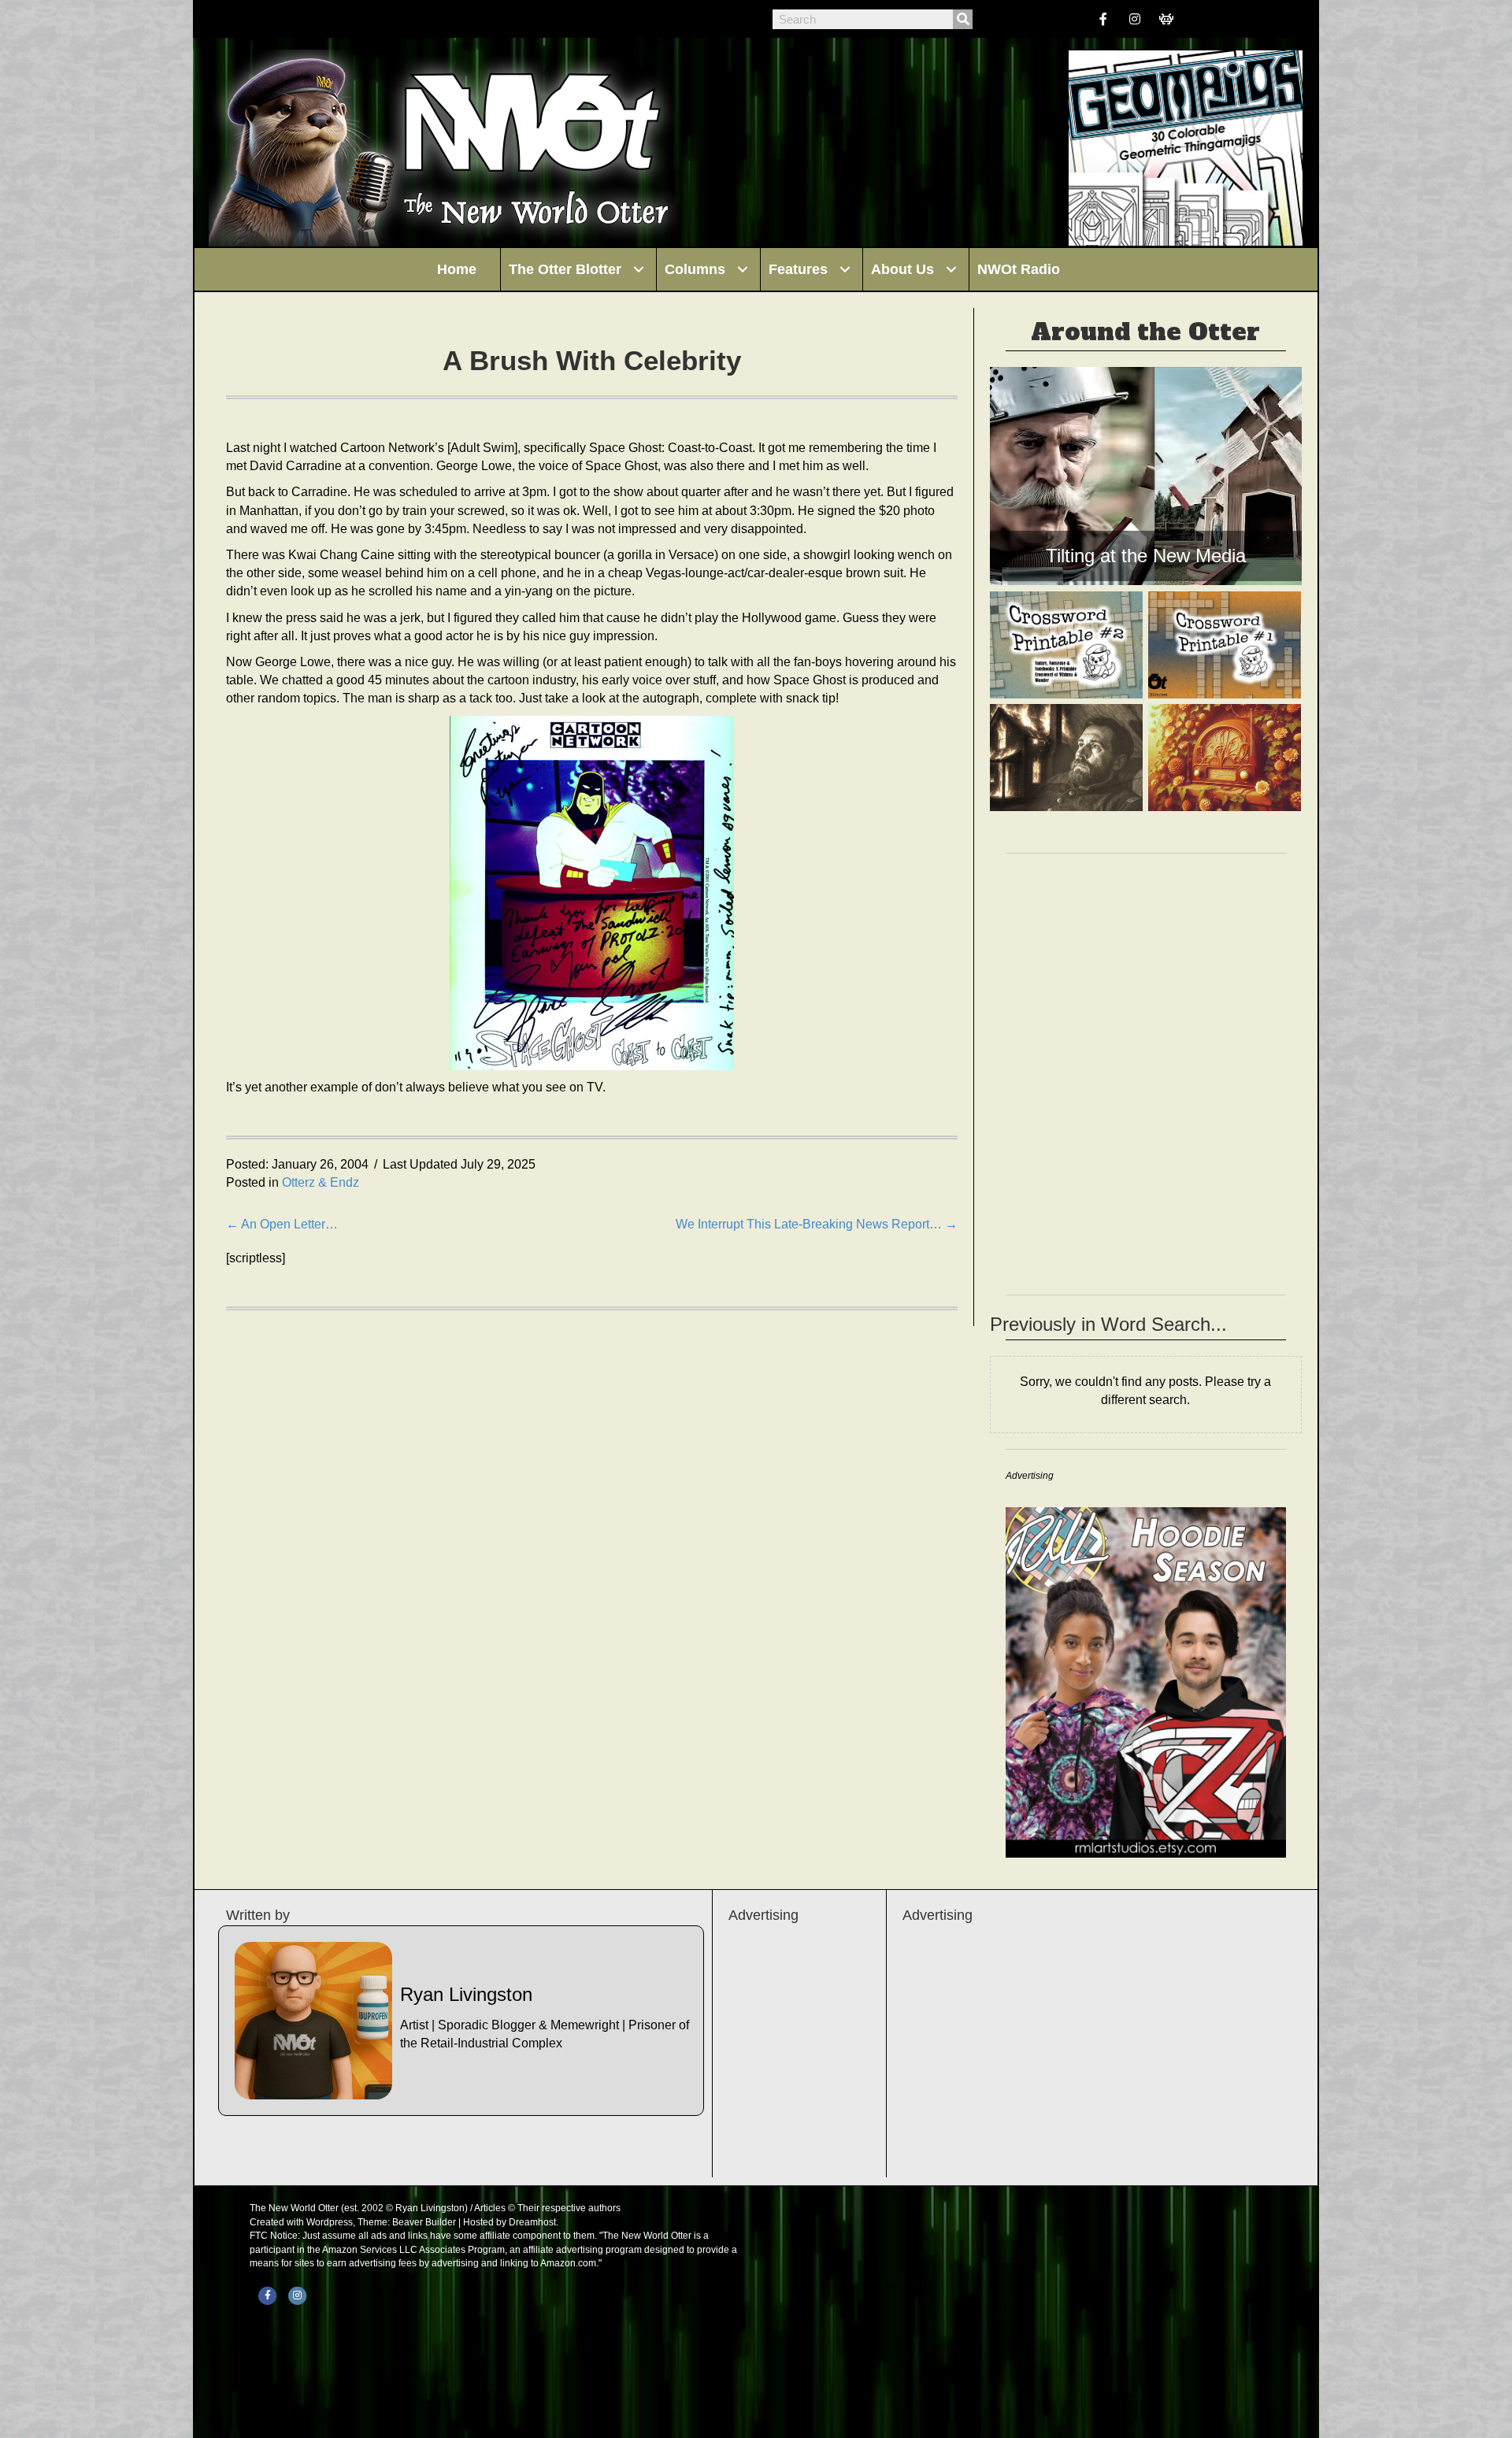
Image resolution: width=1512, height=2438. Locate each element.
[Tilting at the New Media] (1146, 476)
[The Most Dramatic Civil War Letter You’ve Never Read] (1066, 758)
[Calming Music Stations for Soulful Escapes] (1225, 758)
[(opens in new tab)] (1146, 1682)
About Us (902, 269)
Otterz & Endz (321, 1182)
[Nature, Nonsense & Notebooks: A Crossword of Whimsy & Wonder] (1066, 645)
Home (457, 269)
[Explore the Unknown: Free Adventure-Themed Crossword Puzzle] (1225, 645)
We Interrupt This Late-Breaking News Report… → (817, 1224)
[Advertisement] (1094, 2051)
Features (798, 269)
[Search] (963, 19)
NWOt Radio (1019, 269)
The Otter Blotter (565, 269)
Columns (695, 269)
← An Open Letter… (282, 1224)
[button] (639, 269)
